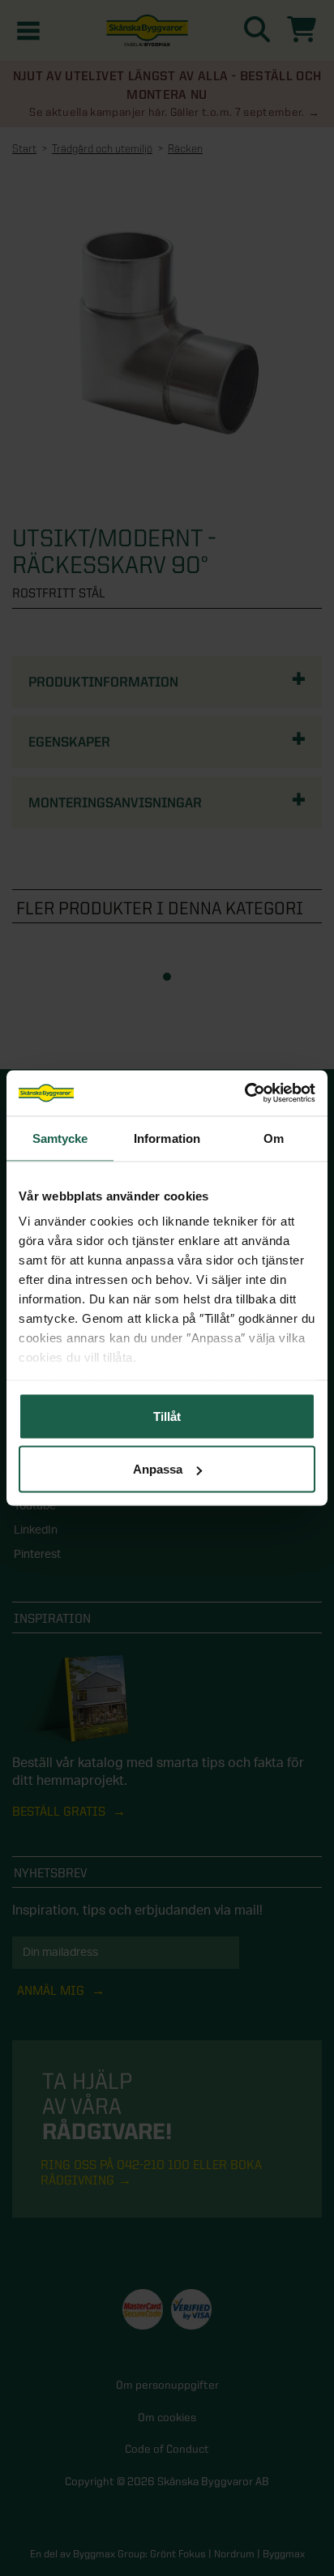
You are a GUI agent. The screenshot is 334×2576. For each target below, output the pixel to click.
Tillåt (167, 1416)
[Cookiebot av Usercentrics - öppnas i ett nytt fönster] (244, 1093)
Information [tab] (167, 1138)
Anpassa (158, 1469)
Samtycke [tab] (60, 1138)
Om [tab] (274, 1138)
